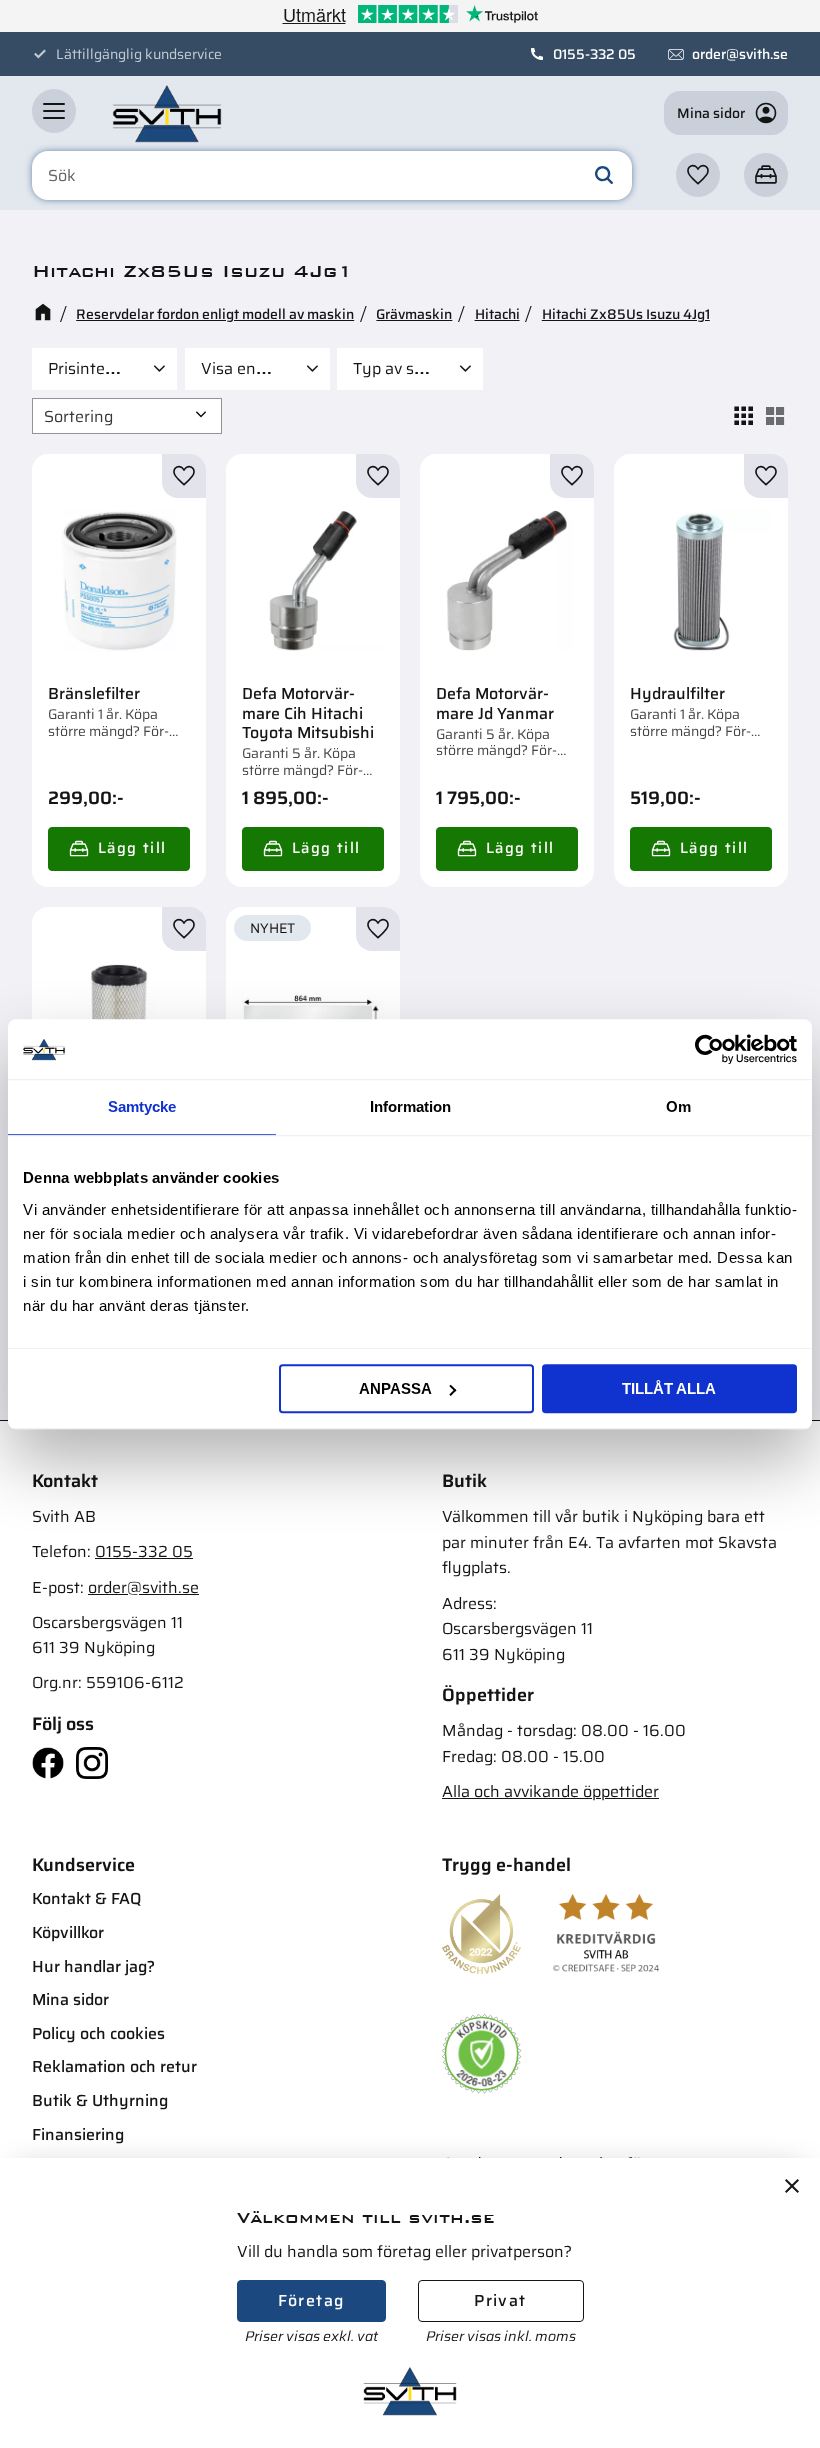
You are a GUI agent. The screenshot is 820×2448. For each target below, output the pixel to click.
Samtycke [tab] (142, 1106)
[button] (54, 111)
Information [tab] (410, 1106)
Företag (311, 2300)
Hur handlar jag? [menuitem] (93, 1966)
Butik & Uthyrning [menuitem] (100, 2100)
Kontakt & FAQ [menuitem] (86, 1898)
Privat (500, 2300)
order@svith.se (740, 54)
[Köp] (119, 849)
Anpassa (395, 1388)
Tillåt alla (669, 1388)
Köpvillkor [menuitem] (68, 1932)
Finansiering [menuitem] (78, 2134)
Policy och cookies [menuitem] (98, 2033)
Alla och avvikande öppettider (550, 1791)
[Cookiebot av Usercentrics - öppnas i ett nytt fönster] (709, 1049)
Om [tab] (678, 1106)
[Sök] (604, 176)
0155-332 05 (594, 54)
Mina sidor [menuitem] (70, 1999)
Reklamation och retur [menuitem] (114, 2066)
